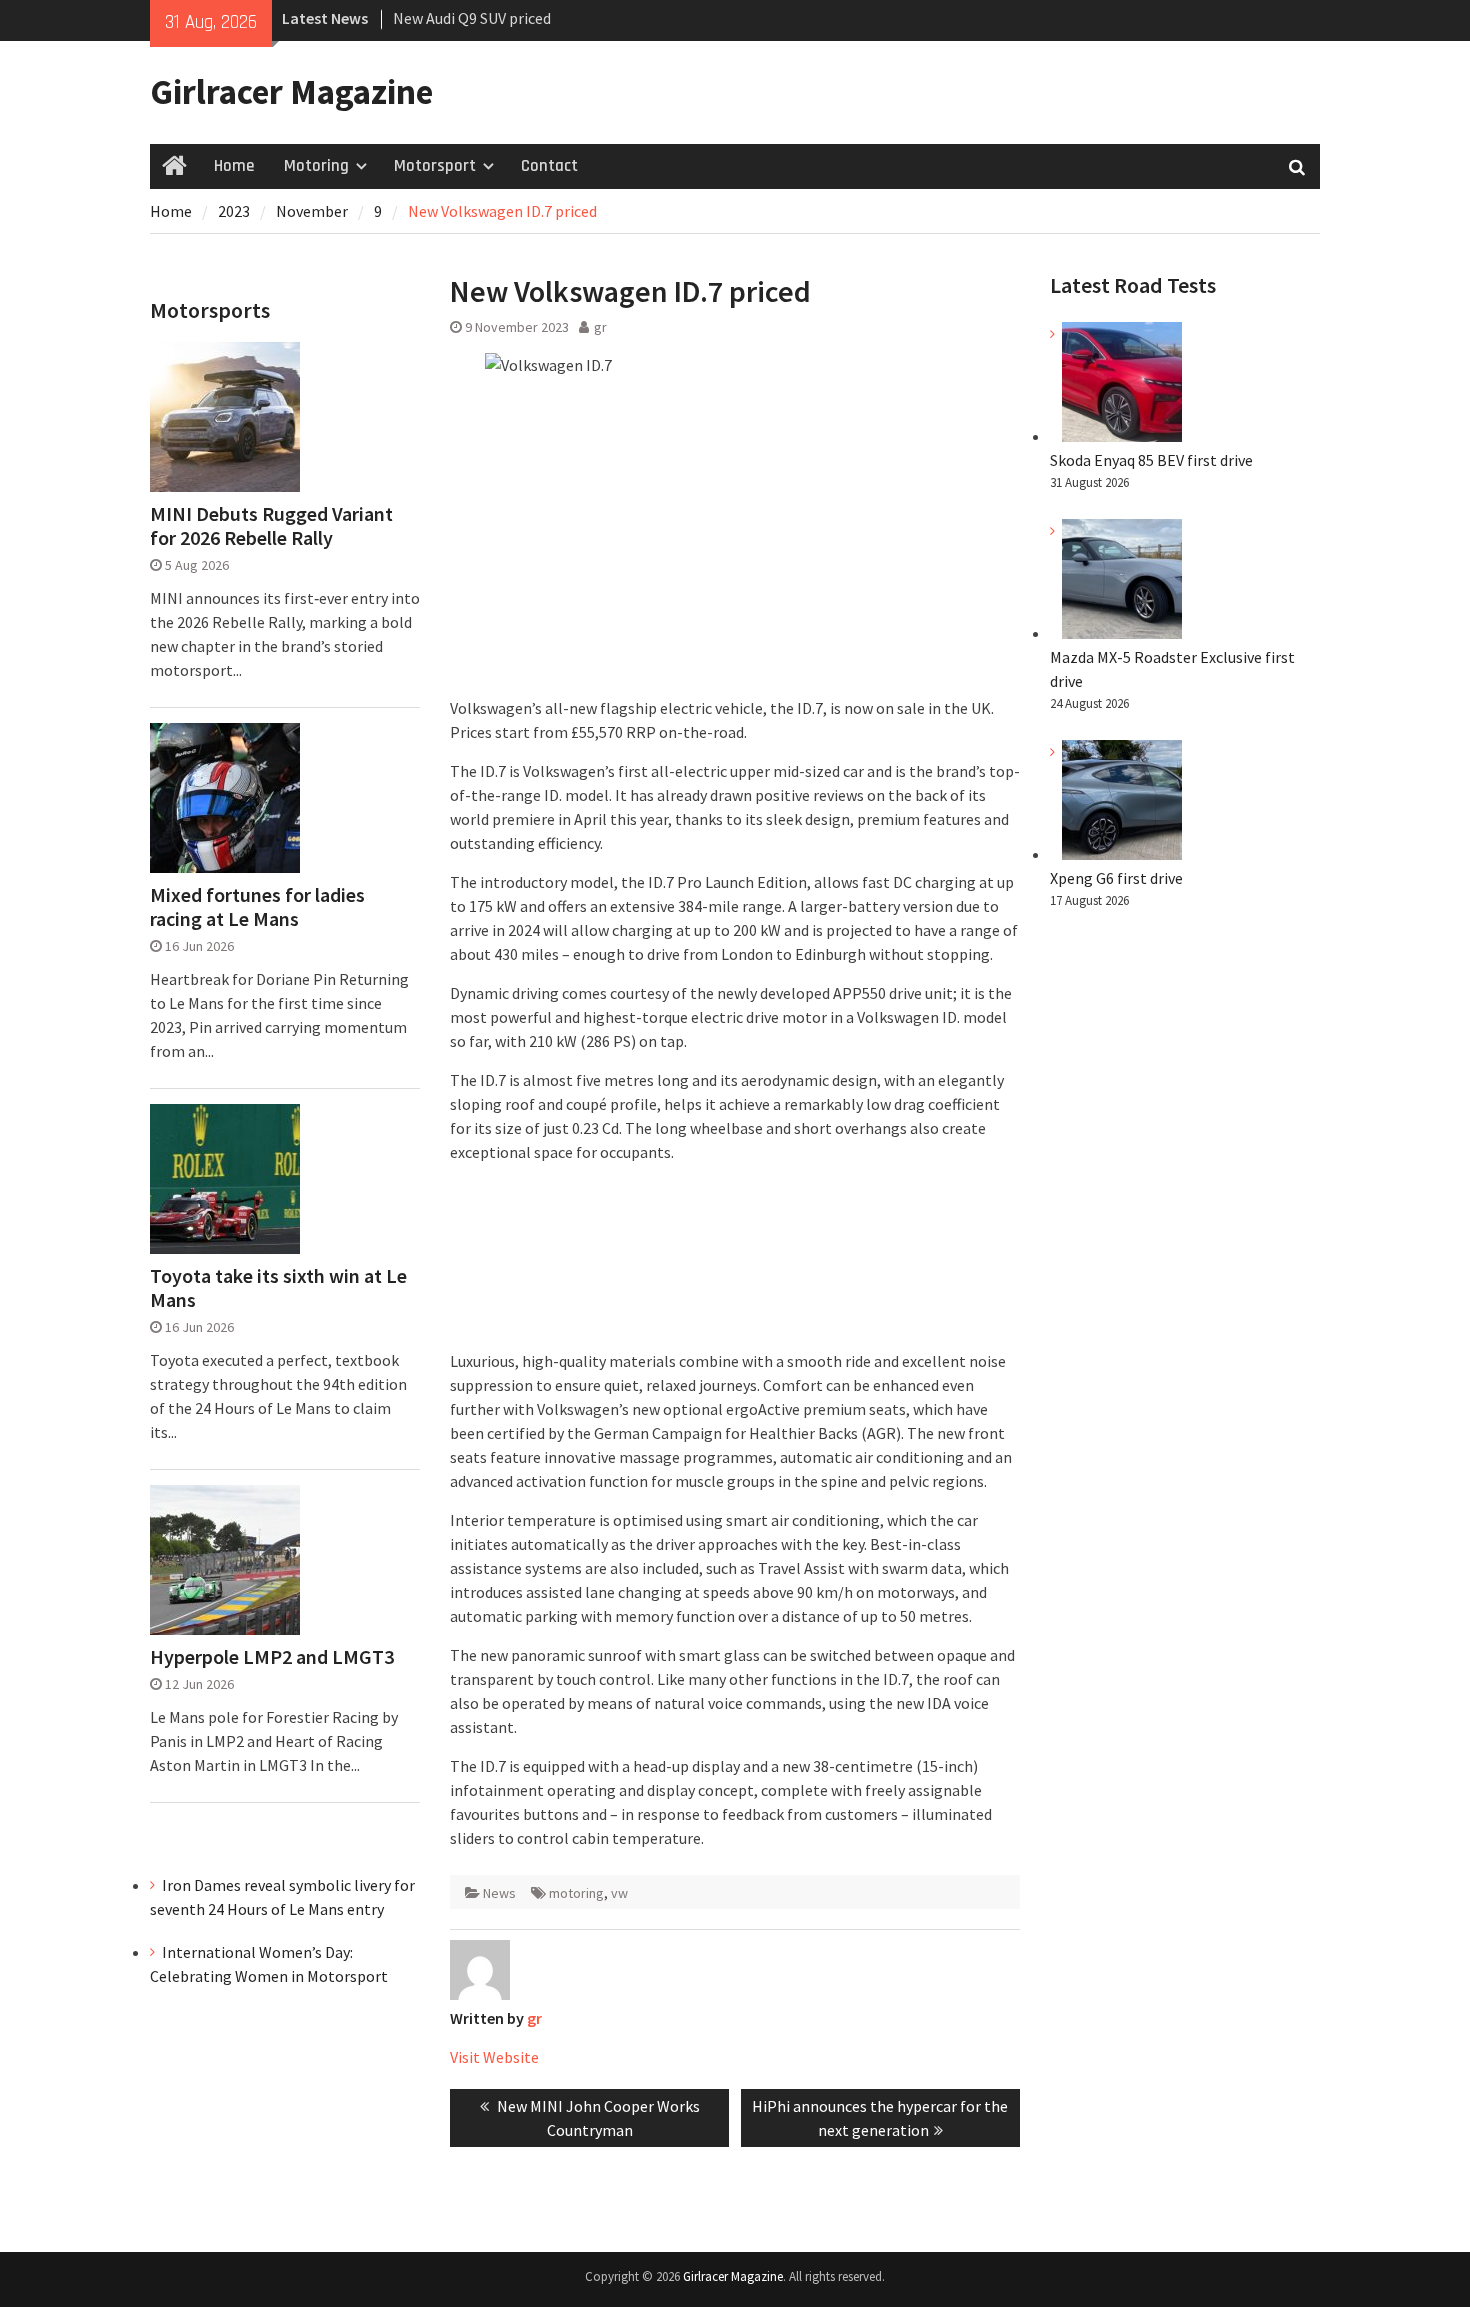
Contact (549, 166)
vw (619, 1893)
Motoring (316, 166)
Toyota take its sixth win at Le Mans (278, 1288)
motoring (576, 1893)
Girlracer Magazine (291, 92)
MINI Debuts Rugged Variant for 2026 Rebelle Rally (271, 526)
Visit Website (494, 2057)
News (499, 1893)
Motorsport (435, 166)
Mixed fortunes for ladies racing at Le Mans (257, 907)
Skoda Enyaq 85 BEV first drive (494, 18)
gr (600, 327)
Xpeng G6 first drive (1116, 878)
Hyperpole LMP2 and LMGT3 (272, 1657)
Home (234, 166)
